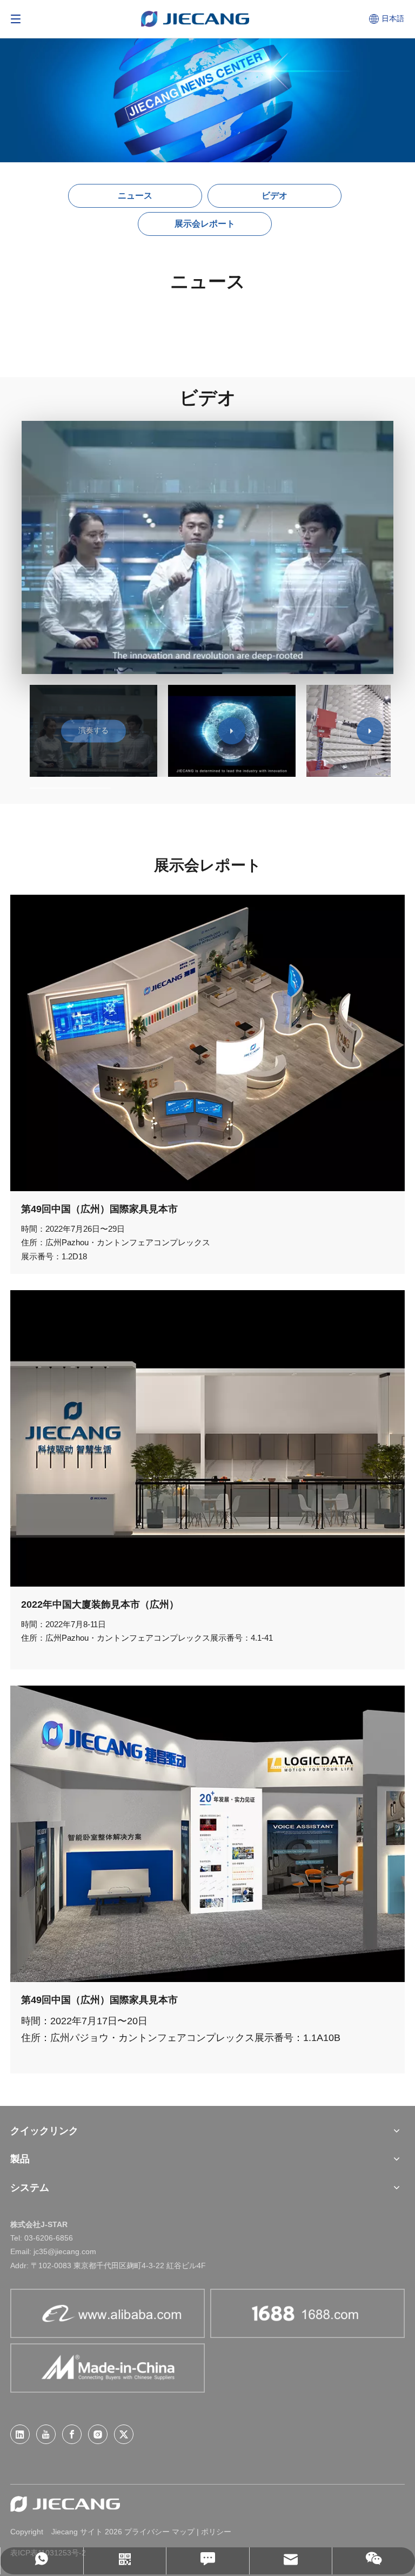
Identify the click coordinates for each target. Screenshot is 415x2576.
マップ (183, 2532)
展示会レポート (205, 224)
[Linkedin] (20, 2434)
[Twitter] (124, 2434)
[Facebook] (72, 2434)
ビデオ (275, 196)
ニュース (135, 196)
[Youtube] (46, 2434)
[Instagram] (98, 2434)
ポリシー (216, 2532)
